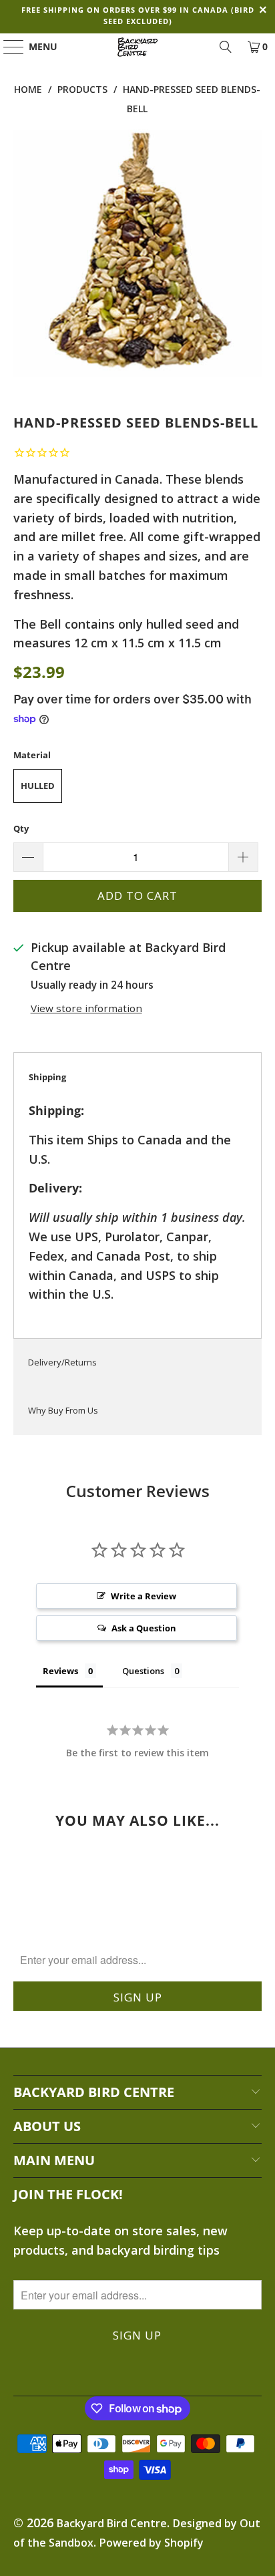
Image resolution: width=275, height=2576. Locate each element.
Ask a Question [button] (144, 1628)
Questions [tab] (143, 1671)
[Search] (226, 47)
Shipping (47, 1077)
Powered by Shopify (152, 2543)
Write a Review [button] (144, 1596)
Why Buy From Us (63, 1410)
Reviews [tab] (60, 1671)
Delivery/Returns (62, 1362)
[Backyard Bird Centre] (137, 47)
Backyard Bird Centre (112, 2523)
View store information (86, 1008)
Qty (21, 828)
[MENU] (7, 47)
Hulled (38, 786)
